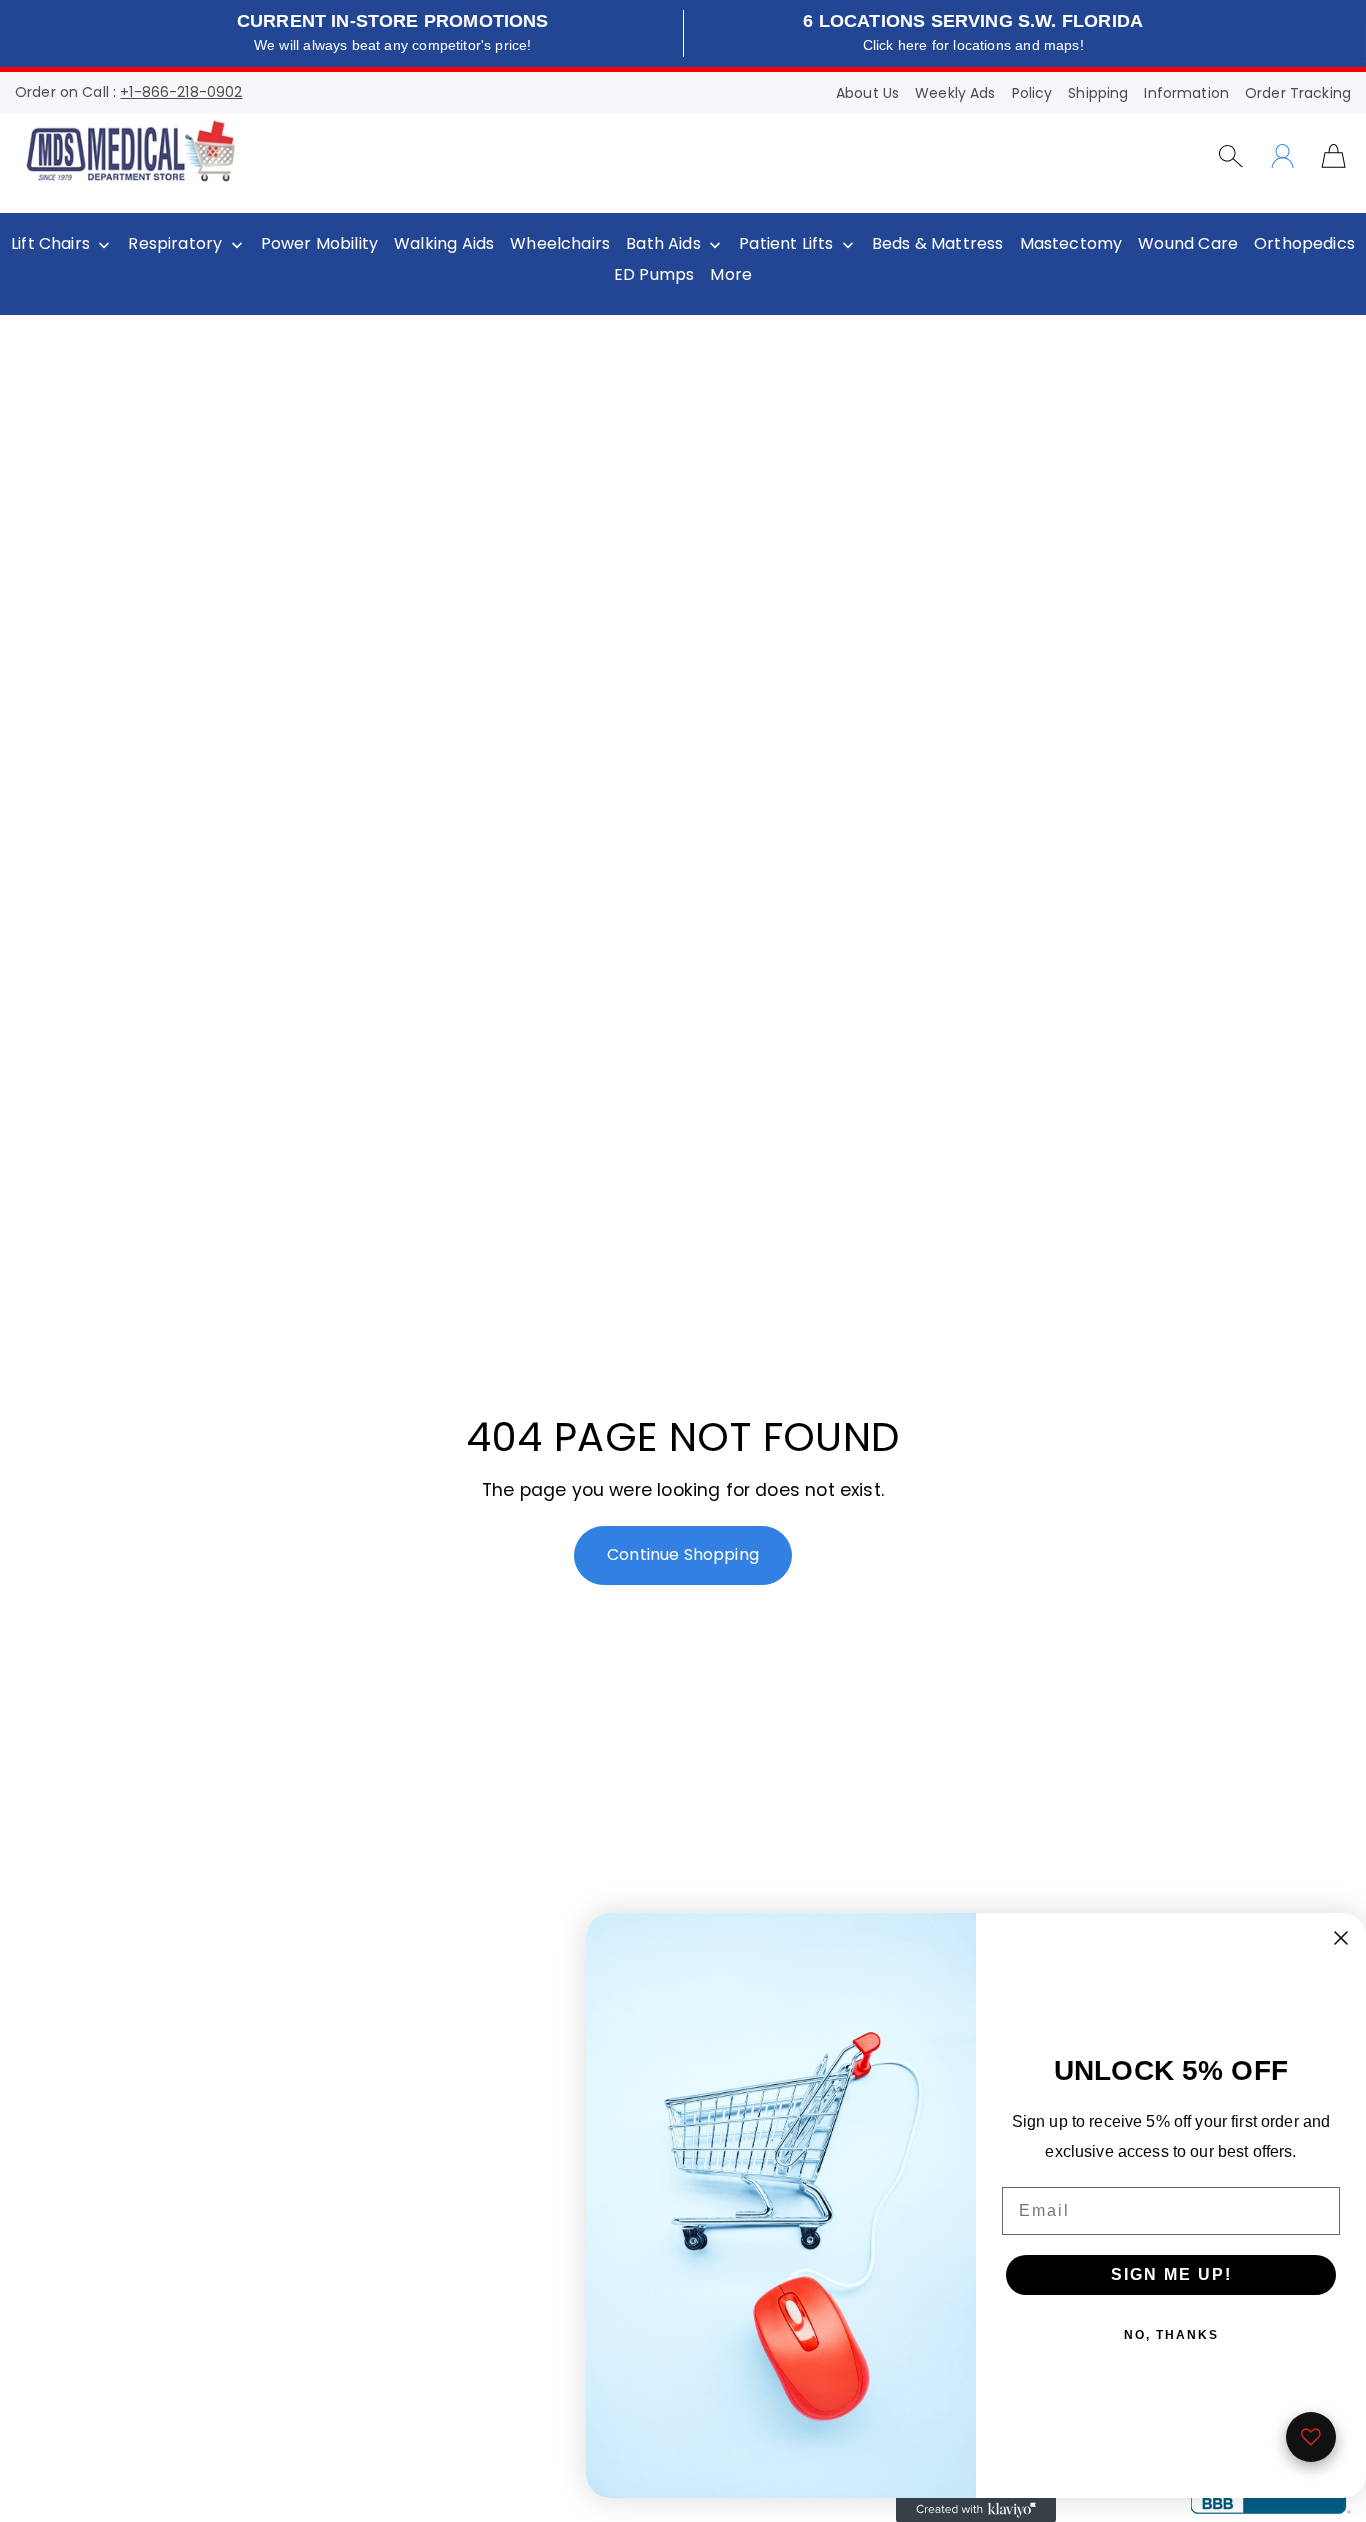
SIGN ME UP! (1171, 2274)
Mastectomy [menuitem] (1071, 244)
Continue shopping (683, 1554)
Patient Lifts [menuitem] (786, 244)
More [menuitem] (731, 275)
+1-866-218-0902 (181, 92)
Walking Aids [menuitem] (444, 244)
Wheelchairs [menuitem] (560, 244)
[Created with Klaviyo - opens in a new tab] (976, 2510)
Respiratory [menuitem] (175, 244)
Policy (1032, 93)
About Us (867, 93)
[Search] (1230, 156)
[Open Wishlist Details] (1311, 2437)
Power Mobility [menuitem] (319, 244)
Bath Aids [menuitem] (663, 244)
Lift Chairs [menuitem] (50, 244)
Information (1186, 93)
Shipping (1098, 93)
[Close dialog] (1341, 1938)
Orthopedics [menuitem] (1304, 244)
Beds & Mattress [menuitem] (938, 244)
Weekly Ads (955, 93)
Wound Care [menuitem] (1188, 244)
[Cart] (1333, 155)
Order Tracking (1298, 93)
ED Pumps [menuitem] (654, 275)
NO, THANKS (1171, 2335)
